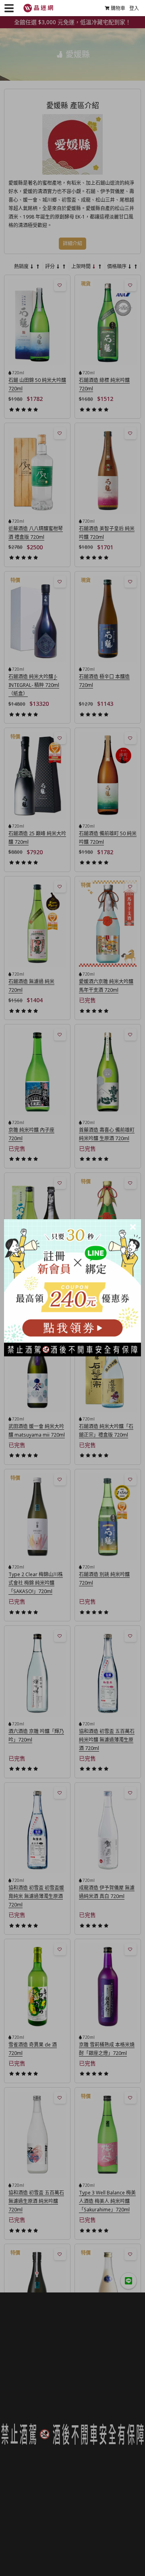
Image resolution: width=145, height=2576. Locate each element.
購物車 (118, 8)
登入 (134, 8)
